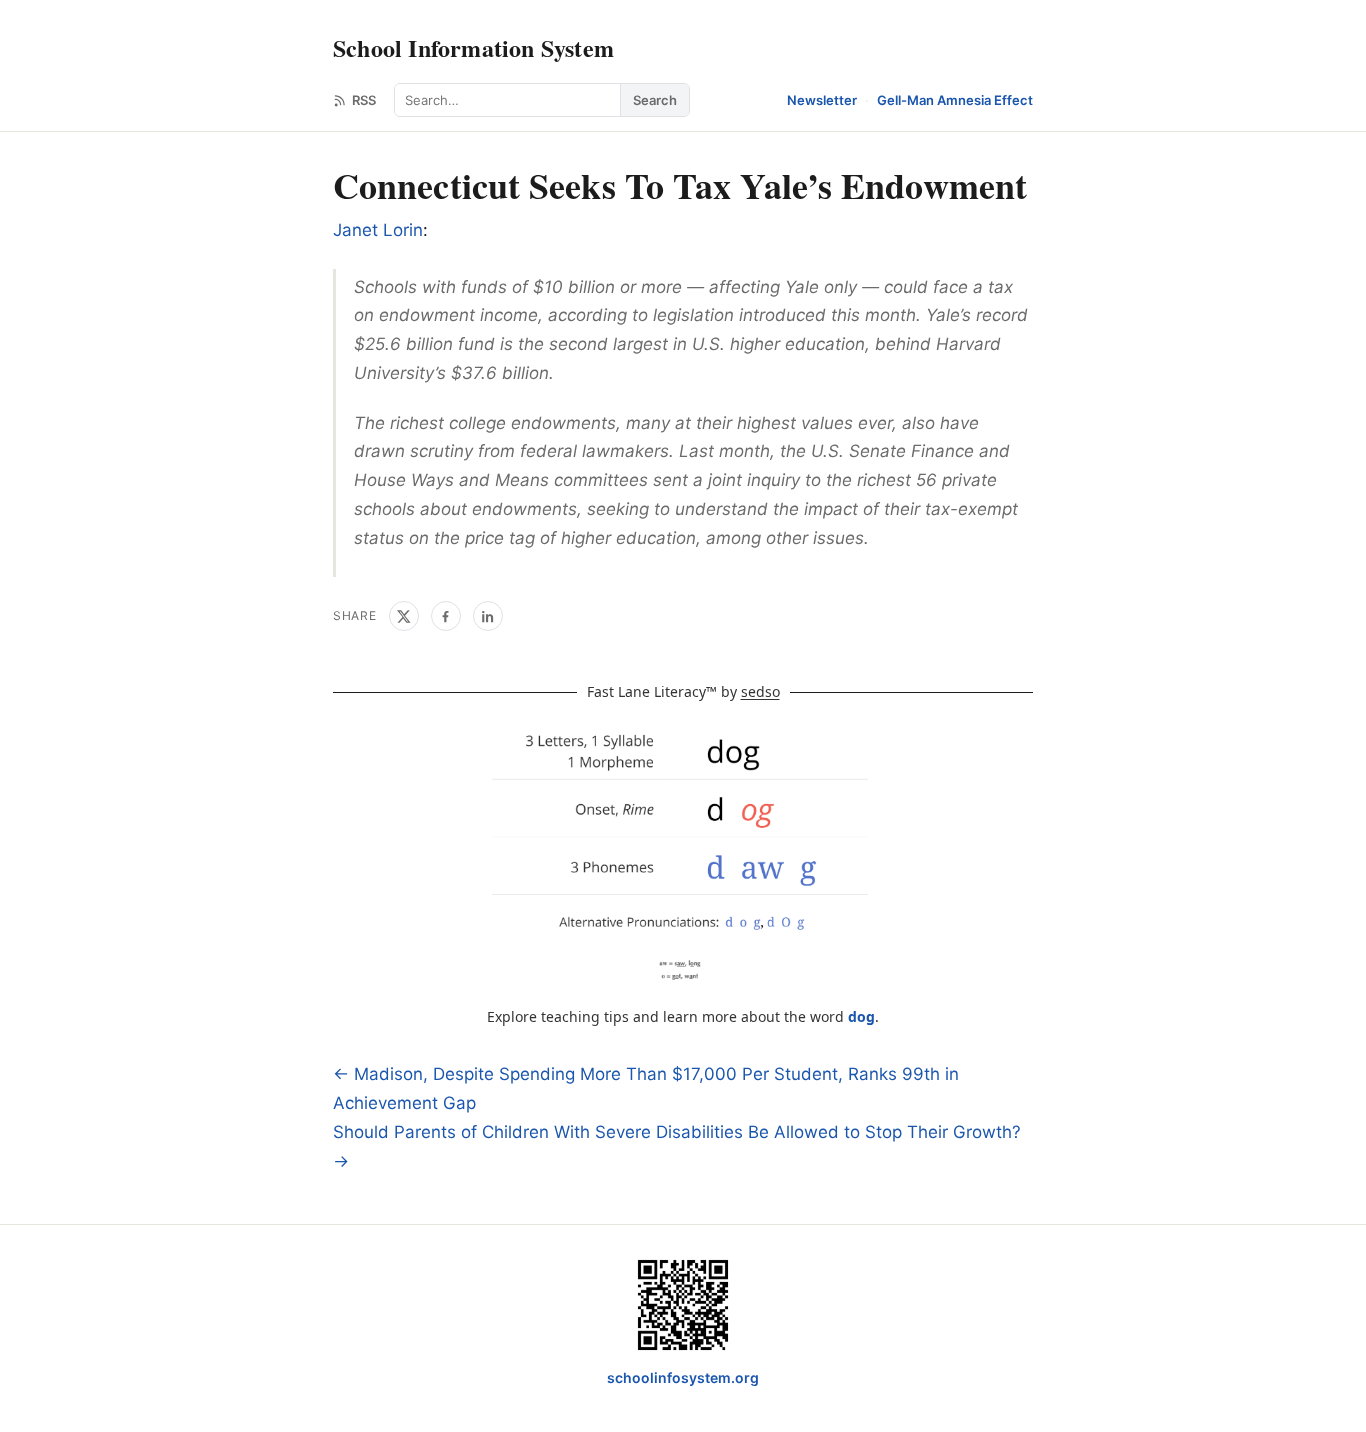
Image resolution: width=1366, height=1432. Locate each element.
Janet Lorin (378, 230)
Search (655, 100)
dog (861, 1016)
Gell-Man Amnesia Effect (955, 100)
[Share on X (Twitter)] (404, 616)
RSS (364, 100)
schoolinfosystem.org (683, 1377)
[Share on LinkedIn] (488, 616)
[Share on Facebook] (446, 616)
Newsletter (822, 100)
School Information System (473, 47)
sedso (760, 691)
